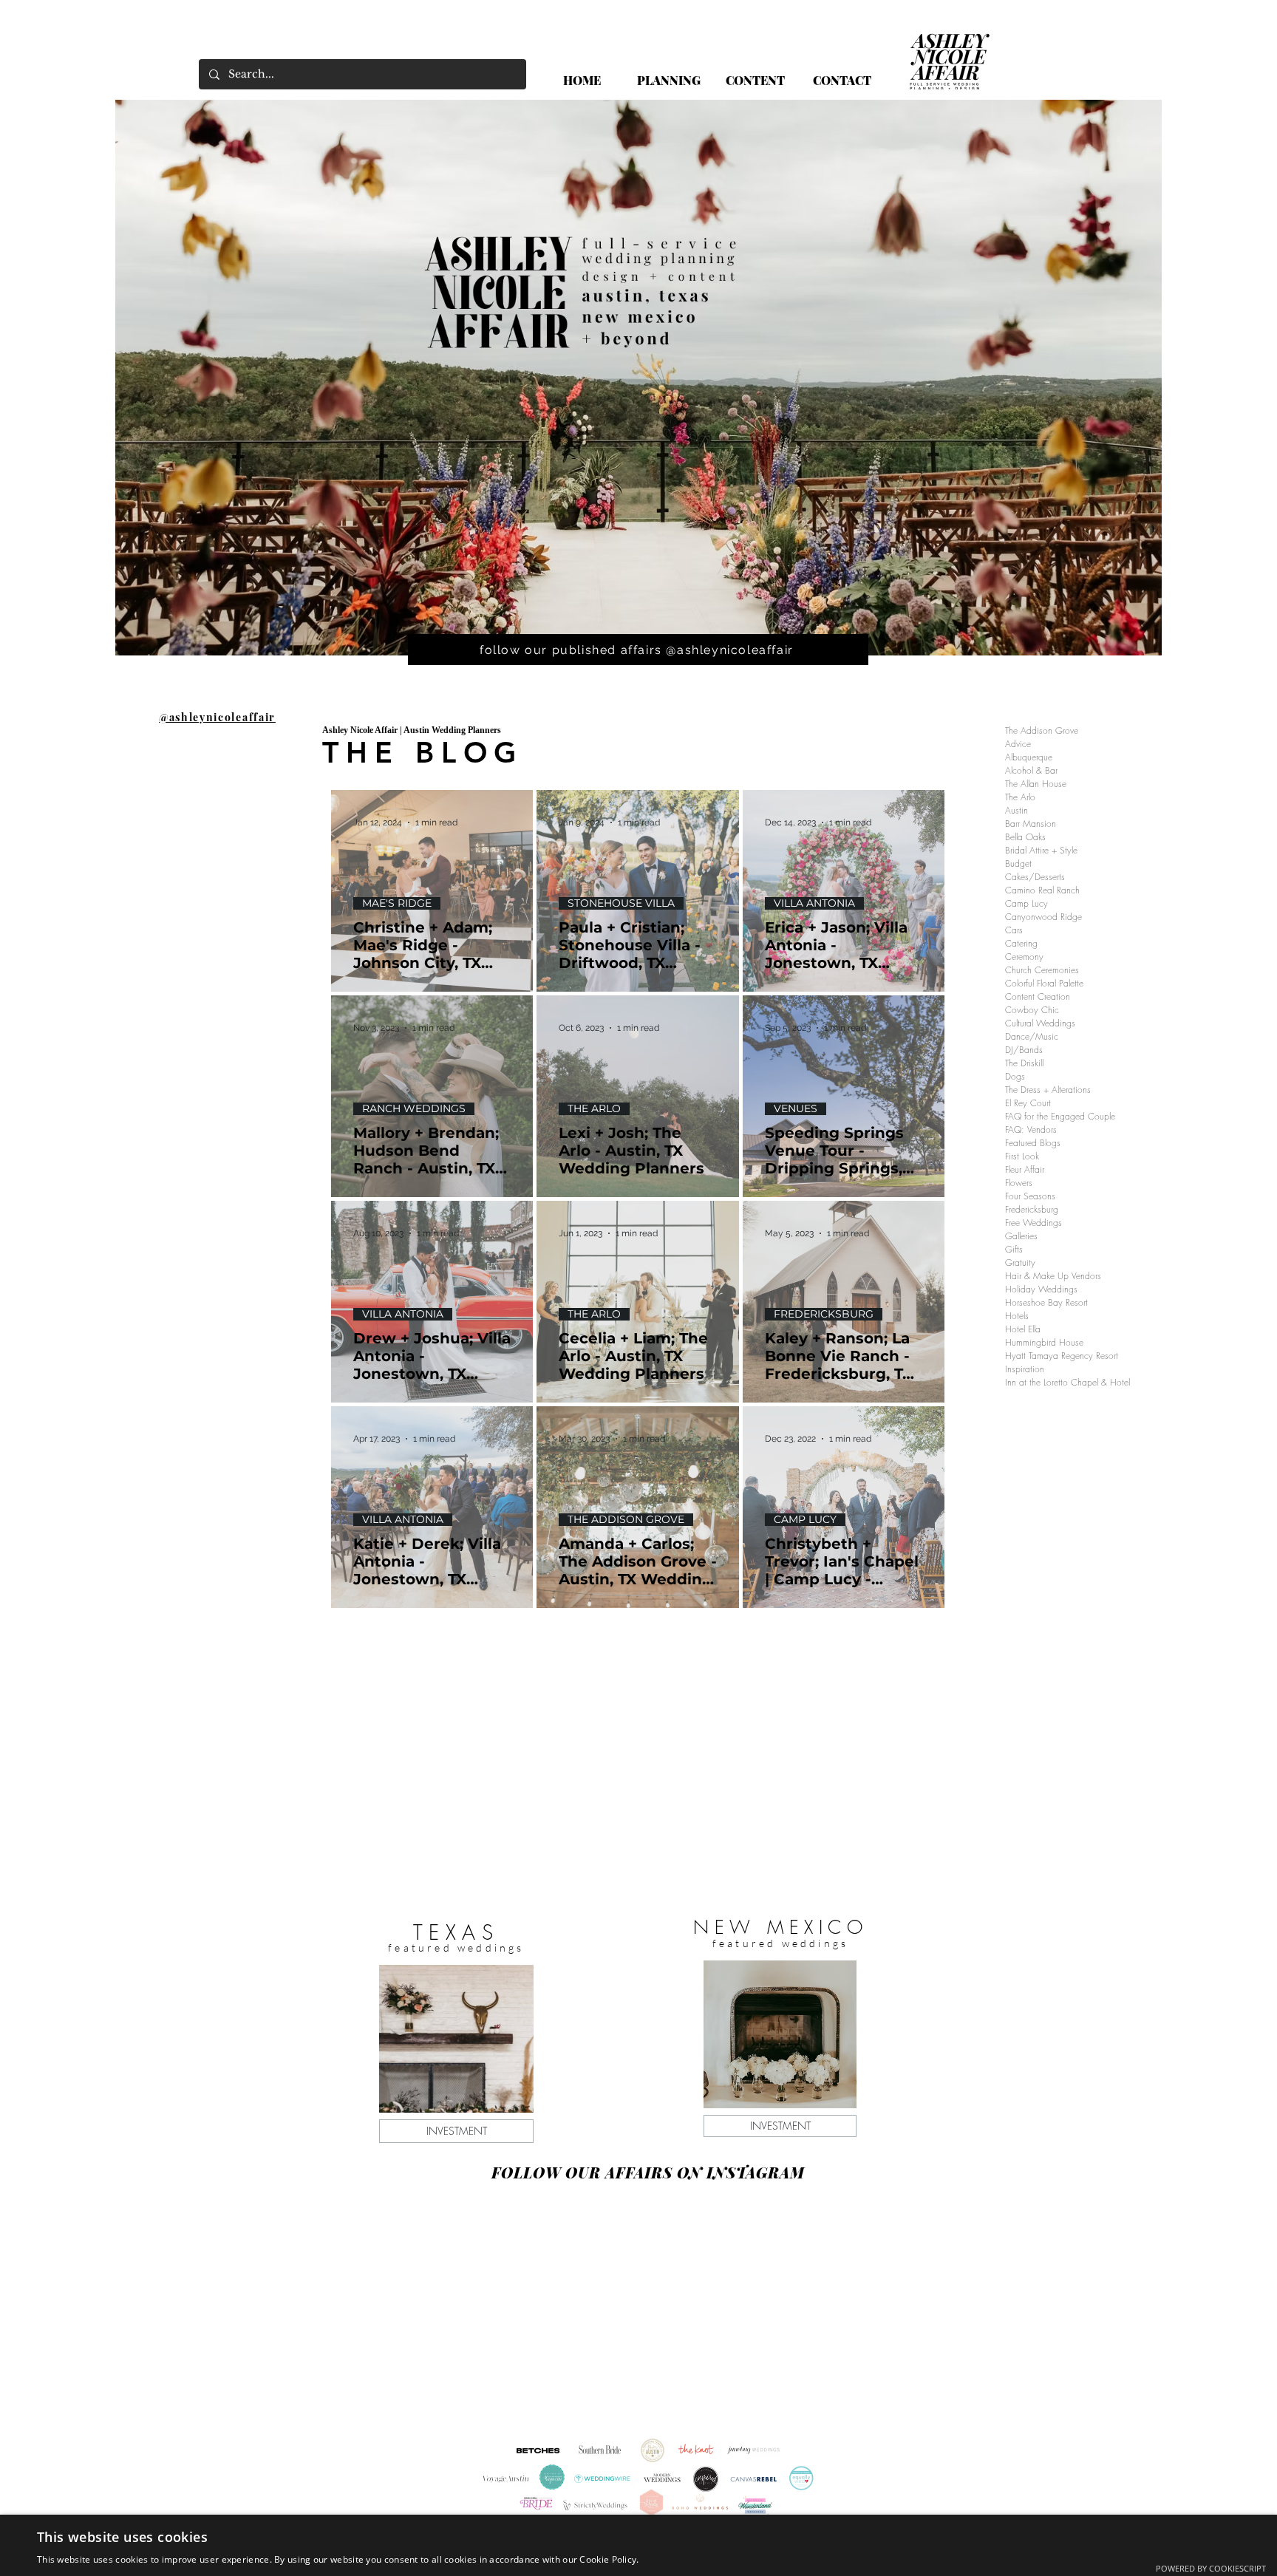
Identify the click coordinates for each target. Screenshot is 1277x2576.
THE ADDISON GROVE (626, 1520)
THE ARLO (594, 1109)
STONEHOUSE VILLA (621, 903)
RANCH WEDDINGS (414, 1109)
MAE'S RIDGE (397, 903)
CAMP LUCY (805, 1520)
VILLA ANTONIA (814, 903)
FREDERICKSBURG (824, 1314)
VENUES (796, 1109)
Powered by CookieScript (1211, 2568)
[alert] (638, 2545)
